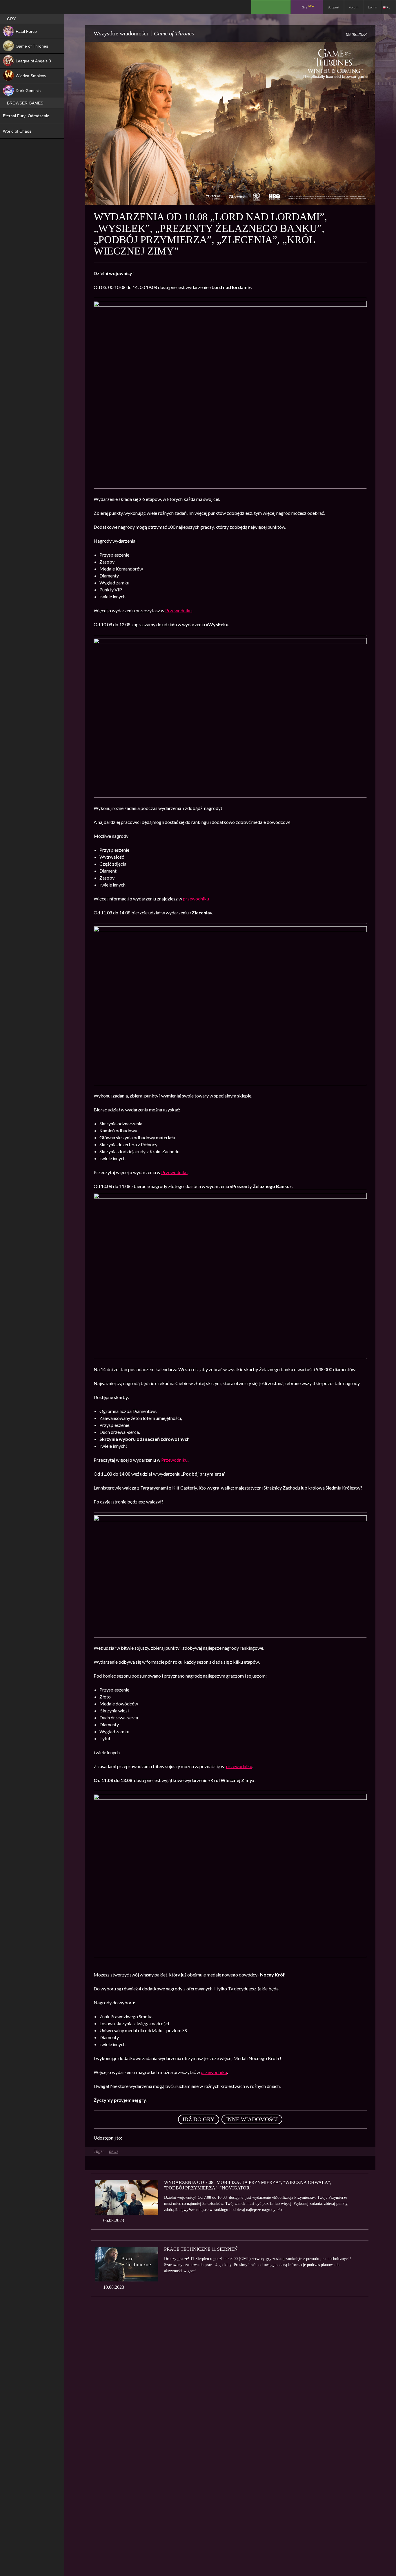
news (114, 2151)
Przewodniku (178, 610)
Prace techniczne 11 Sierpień (201, 2249)
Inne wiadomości (252, 2119)
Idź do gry (199, 2119)
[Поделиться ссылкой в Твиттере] (180, 2138)
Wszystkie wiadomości (121, 33)
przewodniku (196, 899)
